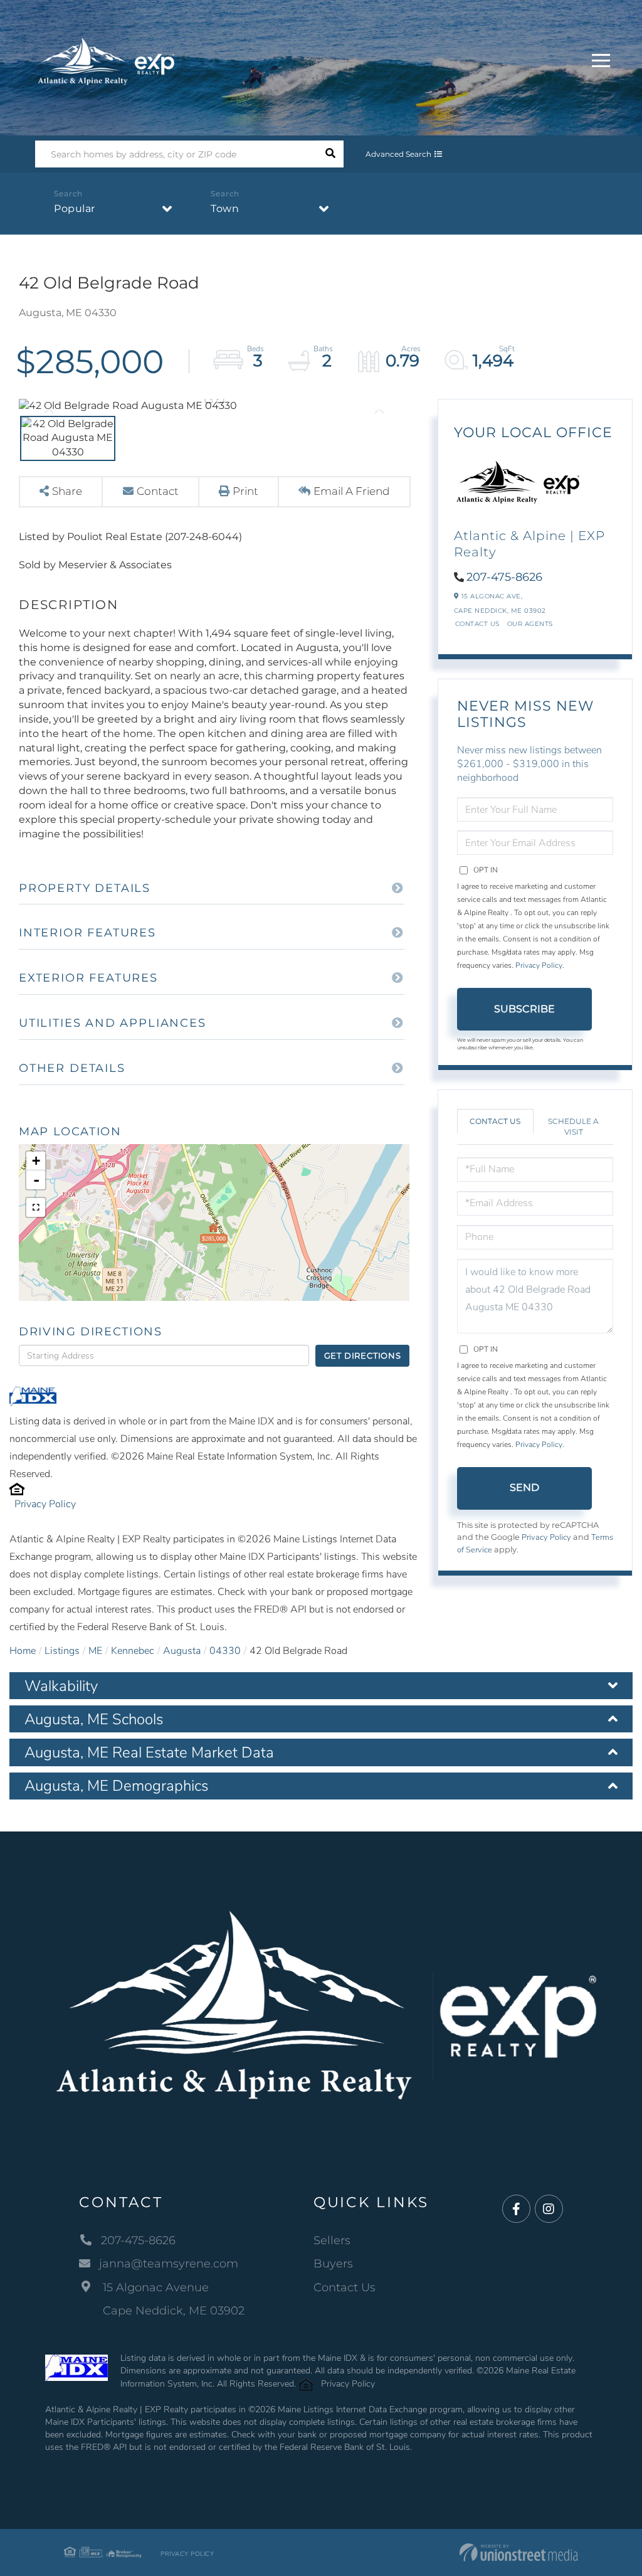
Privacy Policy (45, 1504)
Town (225, 209)
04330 (225, 1651)
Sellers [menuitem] (332, 2240)
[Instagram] (549, 2209)
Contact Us (477, 624)
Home (23, 1651)
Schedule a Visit (573, 1126)
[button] (330, 154)
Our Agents (530, 624)
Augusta (182, 1651)
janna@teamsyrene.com (169, 2264)
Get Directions (363, 1355)
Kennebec (133, 1651)
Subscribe (524, 1009)
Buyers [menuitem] (333, 2264)
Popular (75, 209)
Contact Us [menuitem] (345, 2287)
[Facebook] (516, 2209)
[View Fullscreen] (36, 1207)
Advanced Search (398, 154)
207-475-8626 (504, 577)
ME (95, 1651)
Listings (62, 1651)
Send (524, 1487)
